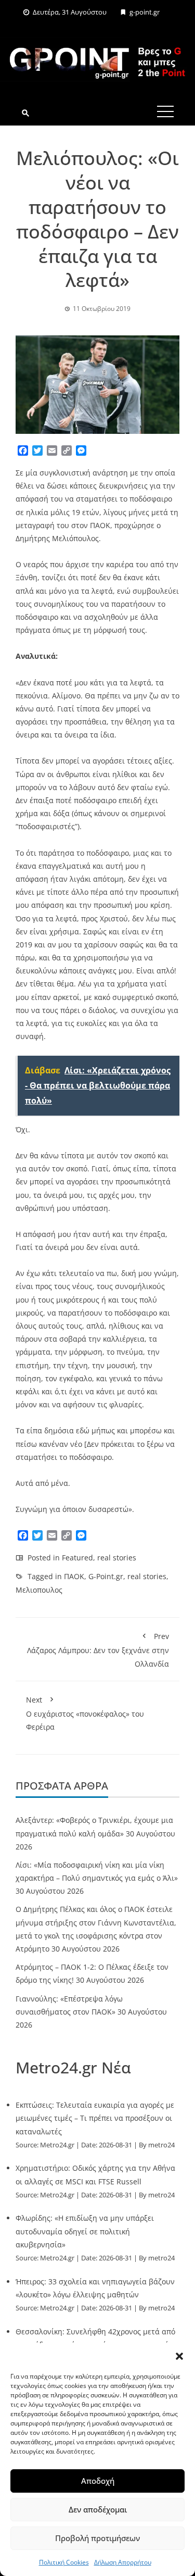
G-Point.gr (106, 1576)
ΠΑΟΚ (74, 1576)
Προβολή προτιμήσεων (97, 2538)
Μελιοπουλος (39, 1590)
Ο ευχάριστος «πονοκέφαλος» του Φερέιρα (85, 1713)
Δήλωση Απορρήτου (123, 2562)
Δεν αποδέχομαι (98, 2509)
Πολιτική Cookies (64, 2562)
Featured (77, 1558)
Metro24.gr (57, 2145)
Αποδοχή (98, 2481)
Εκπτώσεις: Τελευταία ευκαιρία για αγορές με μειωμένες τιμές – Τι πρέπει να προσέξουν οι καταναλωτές (95, 2118)
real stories (117, 1558)
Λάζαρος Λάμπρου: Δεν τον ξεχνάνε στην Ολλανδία (98, 1650)
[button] (179, 2356)
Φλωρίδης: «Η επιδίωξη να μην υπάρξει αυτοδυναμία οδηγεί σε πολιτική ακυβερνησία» (85, 2231)
